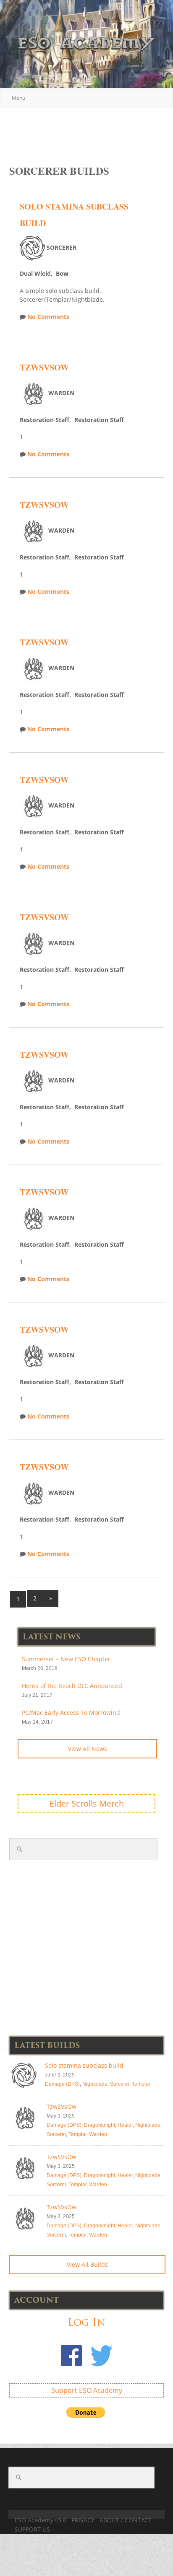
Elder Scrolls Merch (87, 1803)
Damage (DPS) (62, 2084)
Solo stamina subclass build (84, 2065)
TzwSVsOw (44, 367)
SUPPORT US (32, 2529)
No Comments (48, 317)
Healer (125, 2125)
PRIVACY (83, 2520)
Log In (86, 2322)
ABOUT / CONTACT (126, 2520)
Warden (98, 2134)
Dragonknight (100, 2125)
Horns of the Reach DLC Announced (72, 1686)
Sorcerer (120, 2084)
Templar (141, 2084)
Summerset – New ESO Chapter (66, 1659)
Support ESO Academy (87, 2390)
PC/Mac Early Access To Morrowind (71, 1713)
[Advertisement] (91, 128)
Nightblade (95, 2084)
